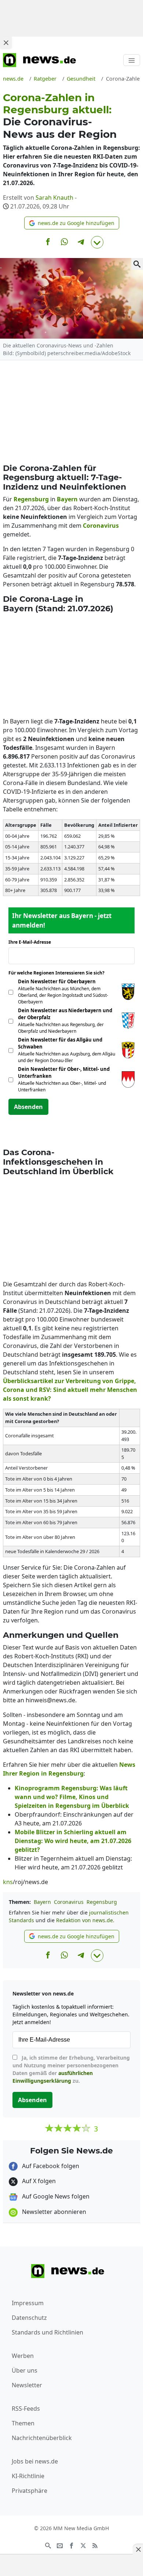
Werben (23, 2356)
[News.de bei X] (83, 2545)
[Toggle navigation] (132, 60)
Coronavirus (69, 1902)
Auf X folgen (38, 2181)
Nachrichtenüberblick (42, 2438)
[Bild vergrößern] (137, 264)
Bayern (42, 1902)
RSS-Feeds (26, 2409)
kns (8, 1882)
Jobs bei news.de (35, 2461)
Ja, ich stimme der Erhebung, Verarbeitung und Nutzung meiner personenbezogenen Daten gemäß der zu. (71, 2069)
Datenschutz (29, 2318)
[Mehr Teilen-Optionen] (97, 242)
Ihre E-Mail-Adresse (32, 942)
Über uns (25, 2370)
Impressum (28, 2303)
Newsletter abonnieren (53, 2212)
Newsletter (27, 2385)
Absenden (28, 1107)
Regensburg (102, 1902)
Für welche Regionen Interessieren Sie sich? (59, 973)
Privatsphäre (30, 2491)
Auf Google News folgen (55, 2196)
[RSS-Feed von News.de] (95, 2545)
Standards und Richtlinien (47, 2332)
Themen (23, 2423)
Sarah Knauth (54, 198)
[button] (72, 223)
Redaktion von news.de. (85, 1920)
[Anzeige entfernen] (138, 2549)
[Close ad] (6, 43)
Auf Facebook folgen (50, 2166)
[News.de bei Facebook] (71, 2545)
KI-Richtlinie (28, 2476)
